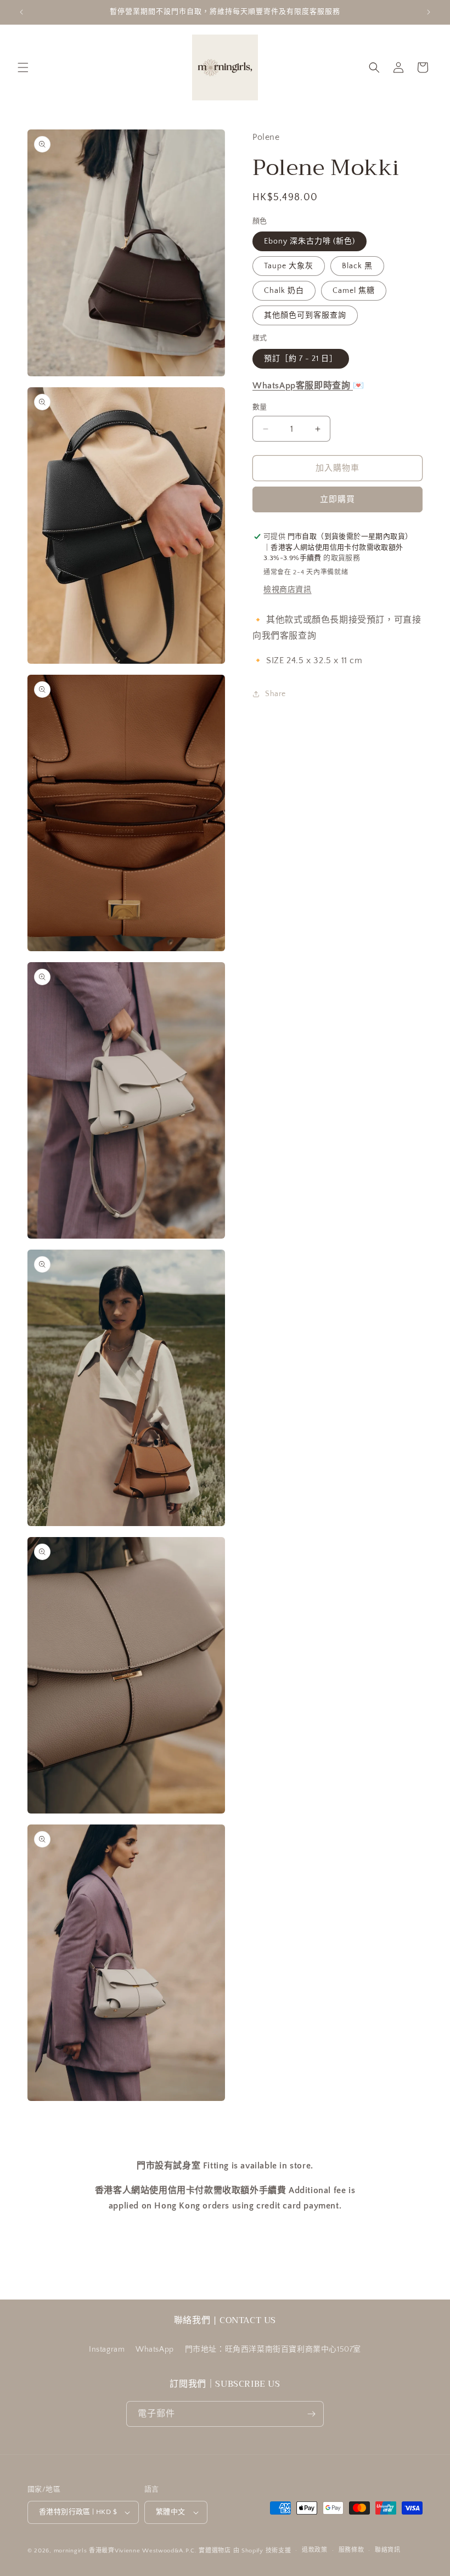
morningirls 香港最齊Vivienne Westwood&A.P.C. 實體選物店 (142, 2551)
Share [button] (275, 694)
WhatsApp (155, 2349)
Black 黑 (357, 266)
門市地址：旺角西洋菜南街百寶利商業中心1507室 (273, 2349)
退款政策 (315, 2550)
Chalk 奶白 (284, 291)
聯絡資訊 (388, 2550)
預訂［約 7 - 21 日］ (301, 359)
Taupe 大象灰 (289, 266)
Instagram (107, 2349)
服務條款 (351, 2550)
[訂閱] (311, 2414)
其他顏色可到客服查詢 (305, 315)
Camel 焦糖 (354, 291)
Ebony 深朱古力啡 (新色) (310, 241)
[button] (23, 67)
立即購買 (337, 499)
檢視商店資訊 (288, 590)
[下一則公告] (429, 12)
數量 (260, 407)
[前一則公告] (21, 12)
